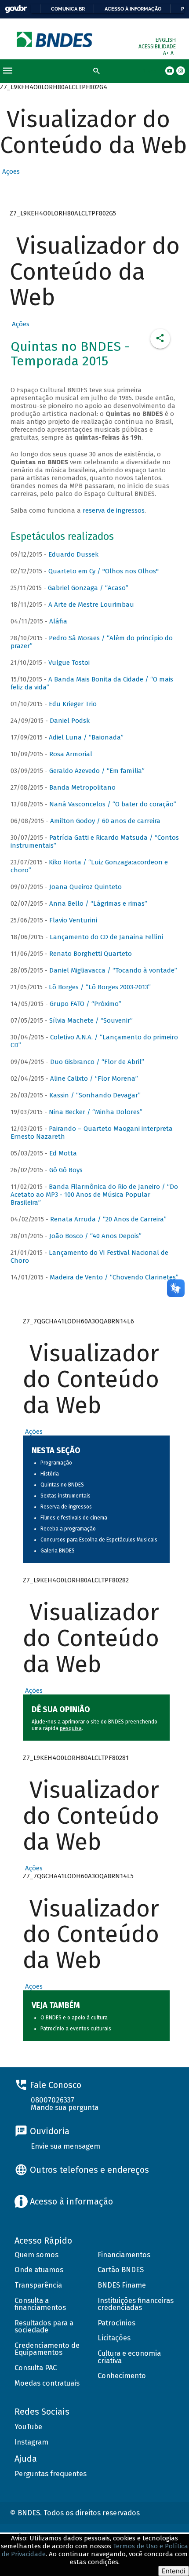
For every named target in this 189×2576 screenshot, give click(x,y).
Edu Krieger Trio (73, 704)
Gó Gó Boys (66, 1170)
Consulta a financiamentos (40, 2304)
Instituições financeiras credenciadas (136, 2304)
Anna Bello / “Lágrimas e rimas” (98, 904)
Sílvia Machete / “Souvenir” (91, 1020)
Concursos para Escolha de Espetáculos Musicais (99, 1540)
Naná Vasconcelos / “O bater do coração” (113, 804)
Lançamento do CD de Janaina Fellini (106, 937)
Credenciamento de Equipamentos (47, 2349)
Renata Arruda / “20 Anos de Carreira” (108, 1219)
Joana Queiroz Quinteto (85, 887)
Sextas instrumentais (65, 1496)
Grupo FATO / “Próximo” (85, 1004)
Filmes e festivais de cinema (74, 1518)
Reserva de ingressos (66, 1507)
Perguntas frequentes (51, 2474)
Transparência (38, 2285)
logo (55, 39)
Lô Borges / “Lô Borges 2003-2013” (100, 987)
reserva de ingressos (114, 510)
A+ (167, 53)
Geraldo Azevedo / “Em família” (97, 771)
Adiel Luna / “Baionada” (86, 737)
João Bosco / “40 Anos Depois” (95, 1236)
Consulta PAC (36, 2368)
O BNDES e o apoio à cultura (74, 2018)
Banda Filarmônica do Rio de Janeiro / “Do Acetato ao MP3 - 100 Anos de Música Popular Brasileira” (94, 1195)
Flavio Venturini (73, 920)
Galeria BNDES (58, 1551)
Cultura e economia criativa (129, 2357)
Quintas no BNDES (62, 1485)
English (166, 40)
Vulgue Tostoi (69, 663)
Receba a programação (68, 1529)
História (50, 1474)
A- (173, 53)
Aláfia (58, 621)
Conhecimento (122, 2376)
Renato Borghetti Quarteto (91, 954)
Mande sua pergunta (65, 2108)
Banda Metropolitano (82, 787)
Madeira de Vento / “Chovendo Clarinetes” (114, 1277)
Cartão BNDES (121, 2270)
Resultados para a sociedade (44, 2327)
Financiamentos (124, 2255)
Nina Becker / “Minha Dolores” (96, 1112)
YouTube (28, 2427)
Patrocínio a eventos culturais (76, 2029)
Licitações (114, 2338)
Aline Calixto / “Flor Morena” (94, 1078)
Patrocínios (116, 2323)
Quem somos (36, 2255)
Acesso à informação (133, 9)
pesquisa (71, 1728)
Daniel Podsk (70, 721)
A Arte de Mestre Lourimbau (91, 605)
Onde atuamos (39, 2270)
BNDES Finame (122, 2285)
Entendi (174, 2571)
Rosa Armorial (71, 754)
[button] (10, 171)
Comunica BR (68, 9)
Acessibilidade (157, 47)
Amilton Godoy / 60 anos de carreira (105, 821)
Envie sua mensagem (65, 2146)
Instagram (31, 2442)
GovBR (16, 9)
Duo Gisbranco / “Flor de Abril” (97, 1062)
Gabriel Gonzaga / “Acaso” (88, 588)
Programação (56, 1463)
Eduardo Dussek (73, 554)
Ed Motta (63, 1153)
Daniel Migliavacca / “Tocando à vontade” (113, 970)
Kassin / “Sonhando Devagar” (95, 1095)
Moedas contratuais (47, 2383)
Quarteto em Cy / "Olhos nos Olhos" (104, 571)
